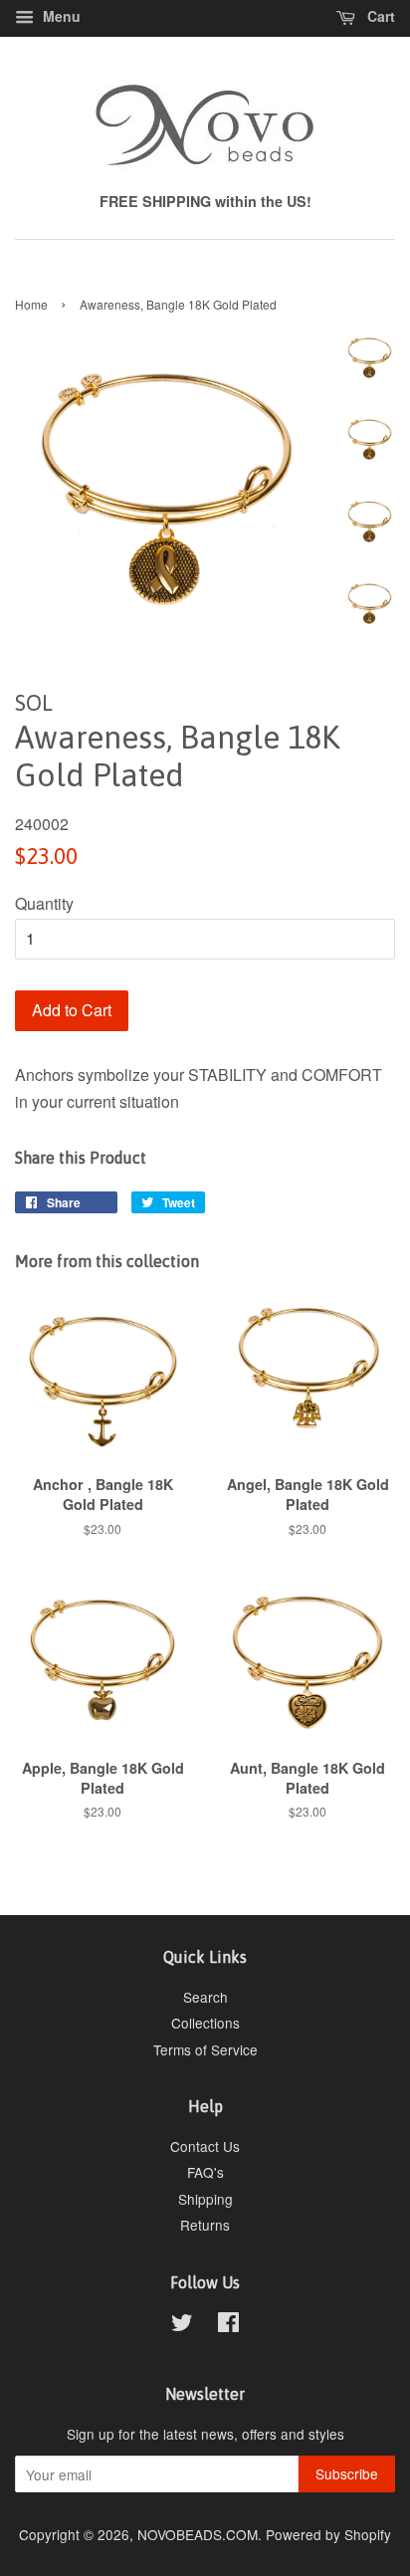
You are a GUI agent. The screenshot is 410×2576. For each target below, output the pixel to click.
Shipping (205, 2199)
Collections (205, 2023)
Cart (379, 16)
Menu (60, 16)
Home (31, 304)
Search (205, 1997)
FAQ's (205, 2172)
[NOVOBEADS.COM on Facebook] (228, 2325)
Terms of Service (205, 2049)
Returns (205, 2225)
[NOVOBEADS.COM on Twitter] (182, 2325)
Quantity (44, 903)
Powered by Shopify (328, 2534)
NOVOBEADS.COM (198, 2534)
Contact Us (205, 2146)
